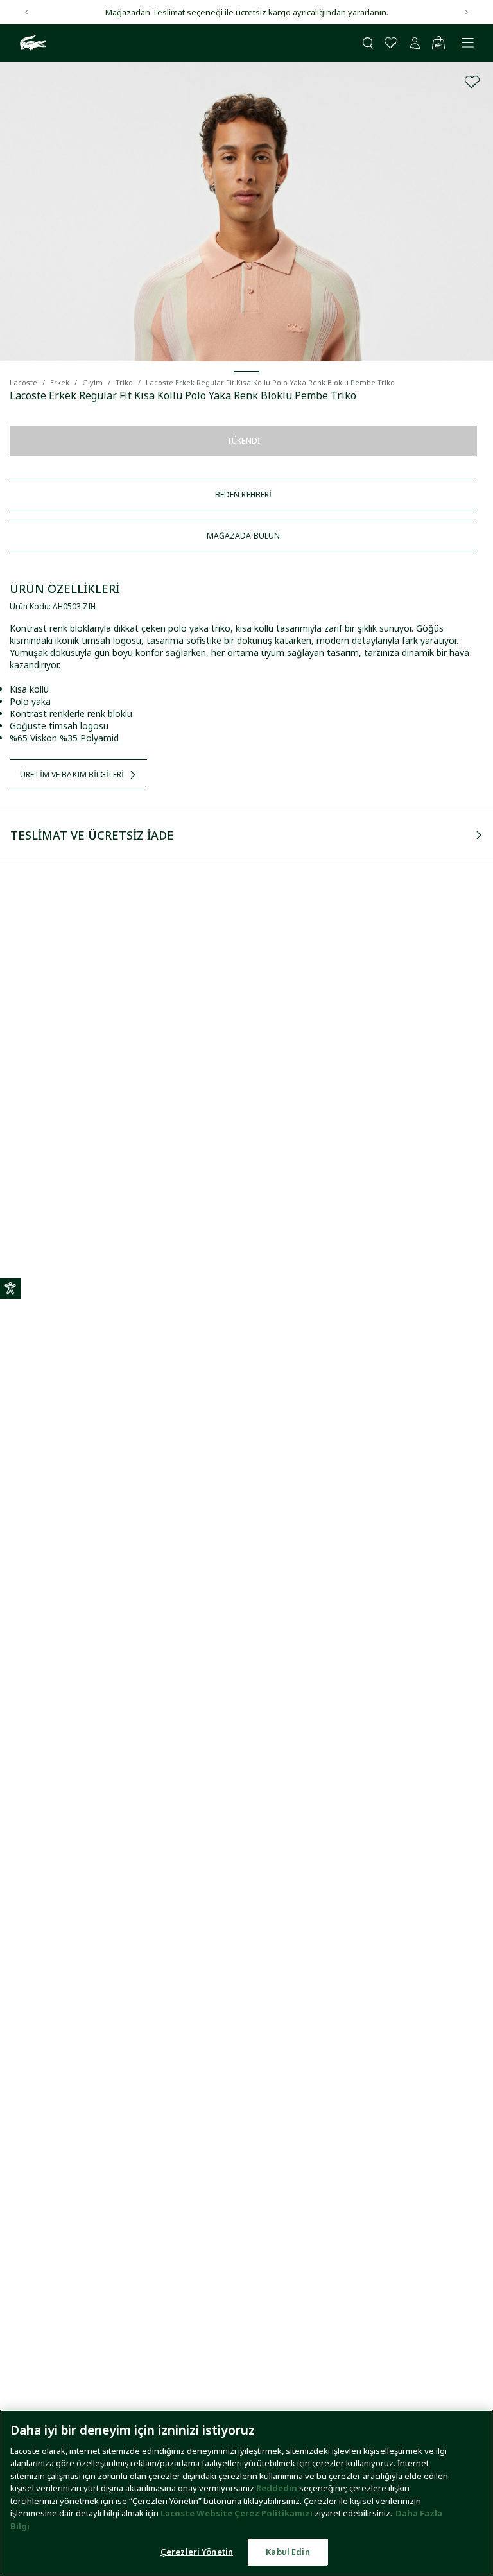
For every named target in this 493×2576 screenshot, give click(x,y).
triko (124, 382)
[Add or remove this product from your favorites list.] (472, 82)
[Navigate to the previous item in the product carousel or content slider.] (26, 12)
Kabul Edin (288, 2552)
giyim (92, 382)
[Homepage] (31, 43)
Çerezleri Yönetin (197, 2552)
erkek (60, 382)
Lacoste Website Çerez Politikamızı (238, 2513)
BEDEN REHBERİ (244, 495)
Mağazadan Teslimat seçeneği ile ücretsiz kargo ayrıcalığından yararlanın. (247, 12)
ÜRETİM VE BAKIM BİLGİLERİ (72, 774)
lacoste (23, 382)
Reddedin (277, 2488)
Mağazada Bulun (244, 536)
